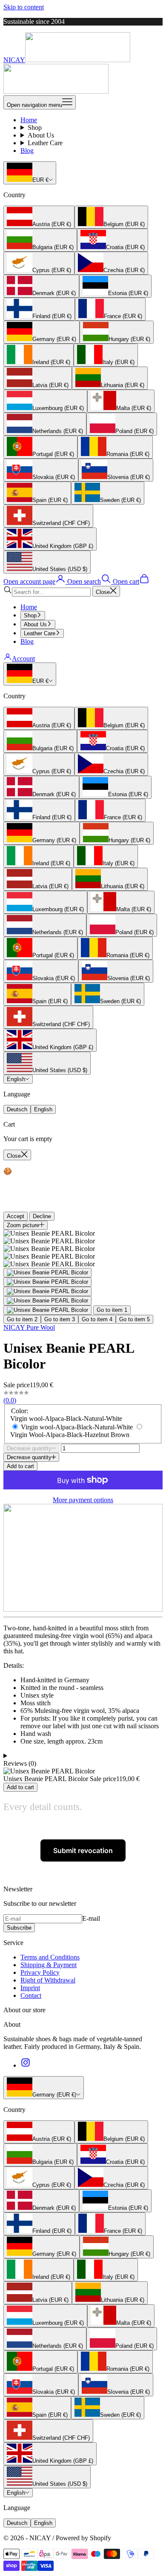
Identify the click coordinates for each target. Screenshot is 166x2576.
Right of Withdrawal (48, 1980)
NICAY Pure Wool (29, 1327)
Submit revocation (83, 1850)
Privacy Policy (40, 1972)
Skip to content (24, 7)
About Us (41, 135)
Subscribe (19, 1928)
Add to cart (20, 1466)
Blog (27, 151)
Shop (35, 128)
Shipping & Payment (49, 1965)
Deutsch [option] (17, 1109)
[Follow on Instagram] (26, 2065)
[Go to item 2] (47, 1282)
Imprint (30, 1988)
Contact (31, 1995)
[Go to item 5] (47, 1310)
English (16, 1079)
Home (29, 120)
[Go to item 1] (47, 1273)
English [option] (43, 1109)
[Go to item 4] (47, 1301)
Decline (42, 1216)
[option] (39, 217)
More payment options (83, 1500)
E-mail (91, 1918)
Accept (16, 1216)
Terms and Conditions (50, 1957)
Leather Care (45, 143)
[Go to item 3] (47, 1291)
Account (23, 658)
